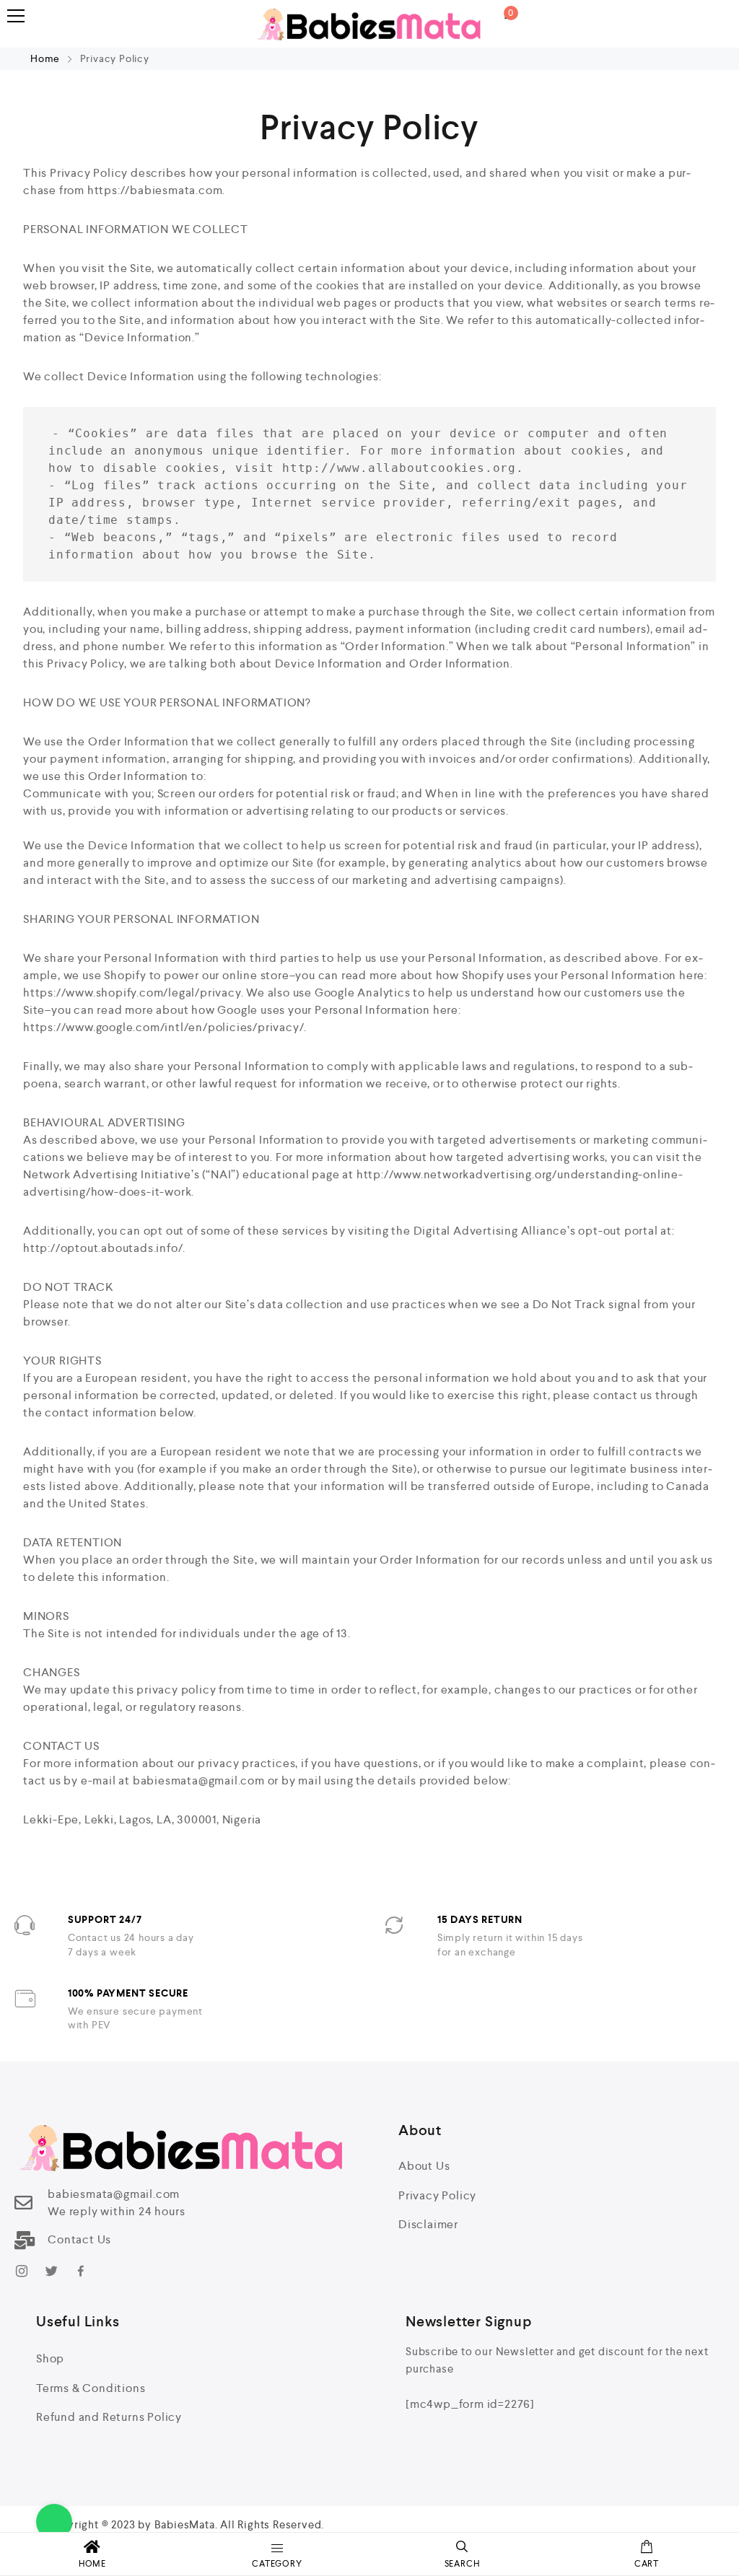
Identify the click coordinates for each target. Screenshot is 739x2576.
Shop (50, 2358)
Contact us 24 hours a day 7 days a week (131, 1945)
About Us (424, 2166)
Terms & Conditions (91, 2388)
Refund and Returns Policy (109, 2417)
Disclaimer (428, 2224)
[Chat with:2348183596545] (54, 2522)
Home (47, 58)
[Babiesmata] (369, 24)
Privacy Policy (437, 2195)
